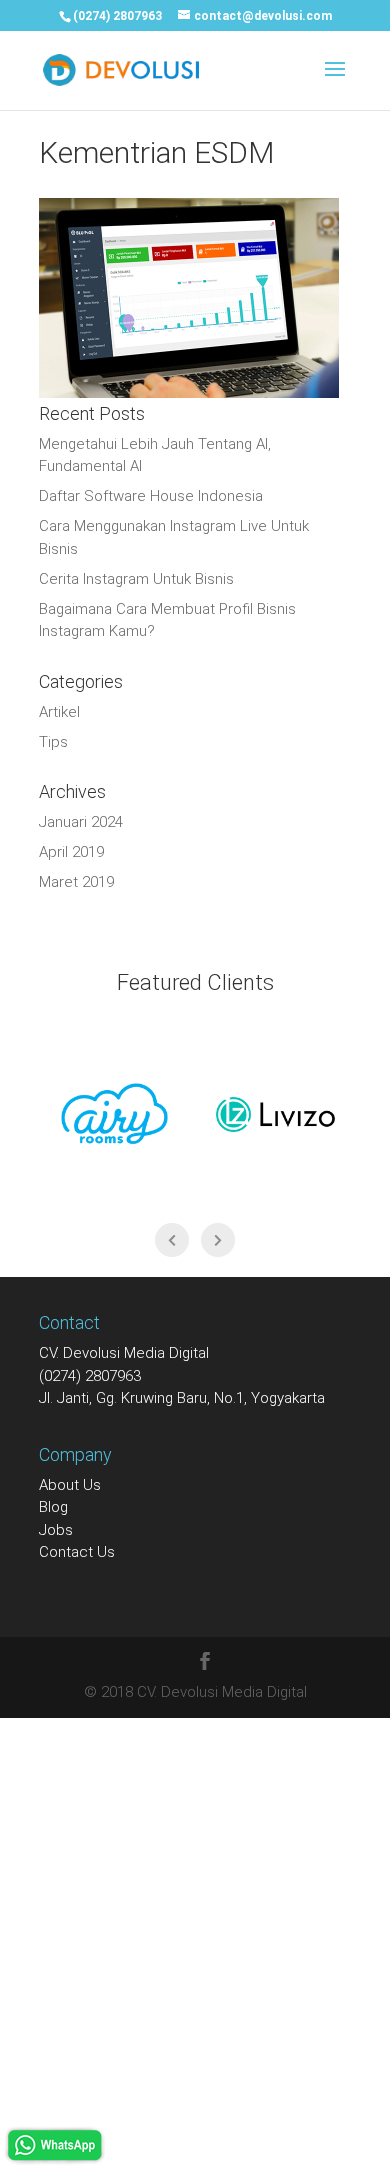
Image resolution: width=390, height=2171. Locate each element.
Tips (53, 742)
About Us (70, 1485)
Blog (53, 1507)
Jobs (56, 1530)
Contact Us (77, 1552)
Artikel (59, 712)
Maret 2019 (76, 882)
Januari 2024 (81, 822)
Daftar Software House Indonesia (151, 496)
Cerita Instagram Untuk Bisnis (136, 579)
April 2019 (71, 852)
